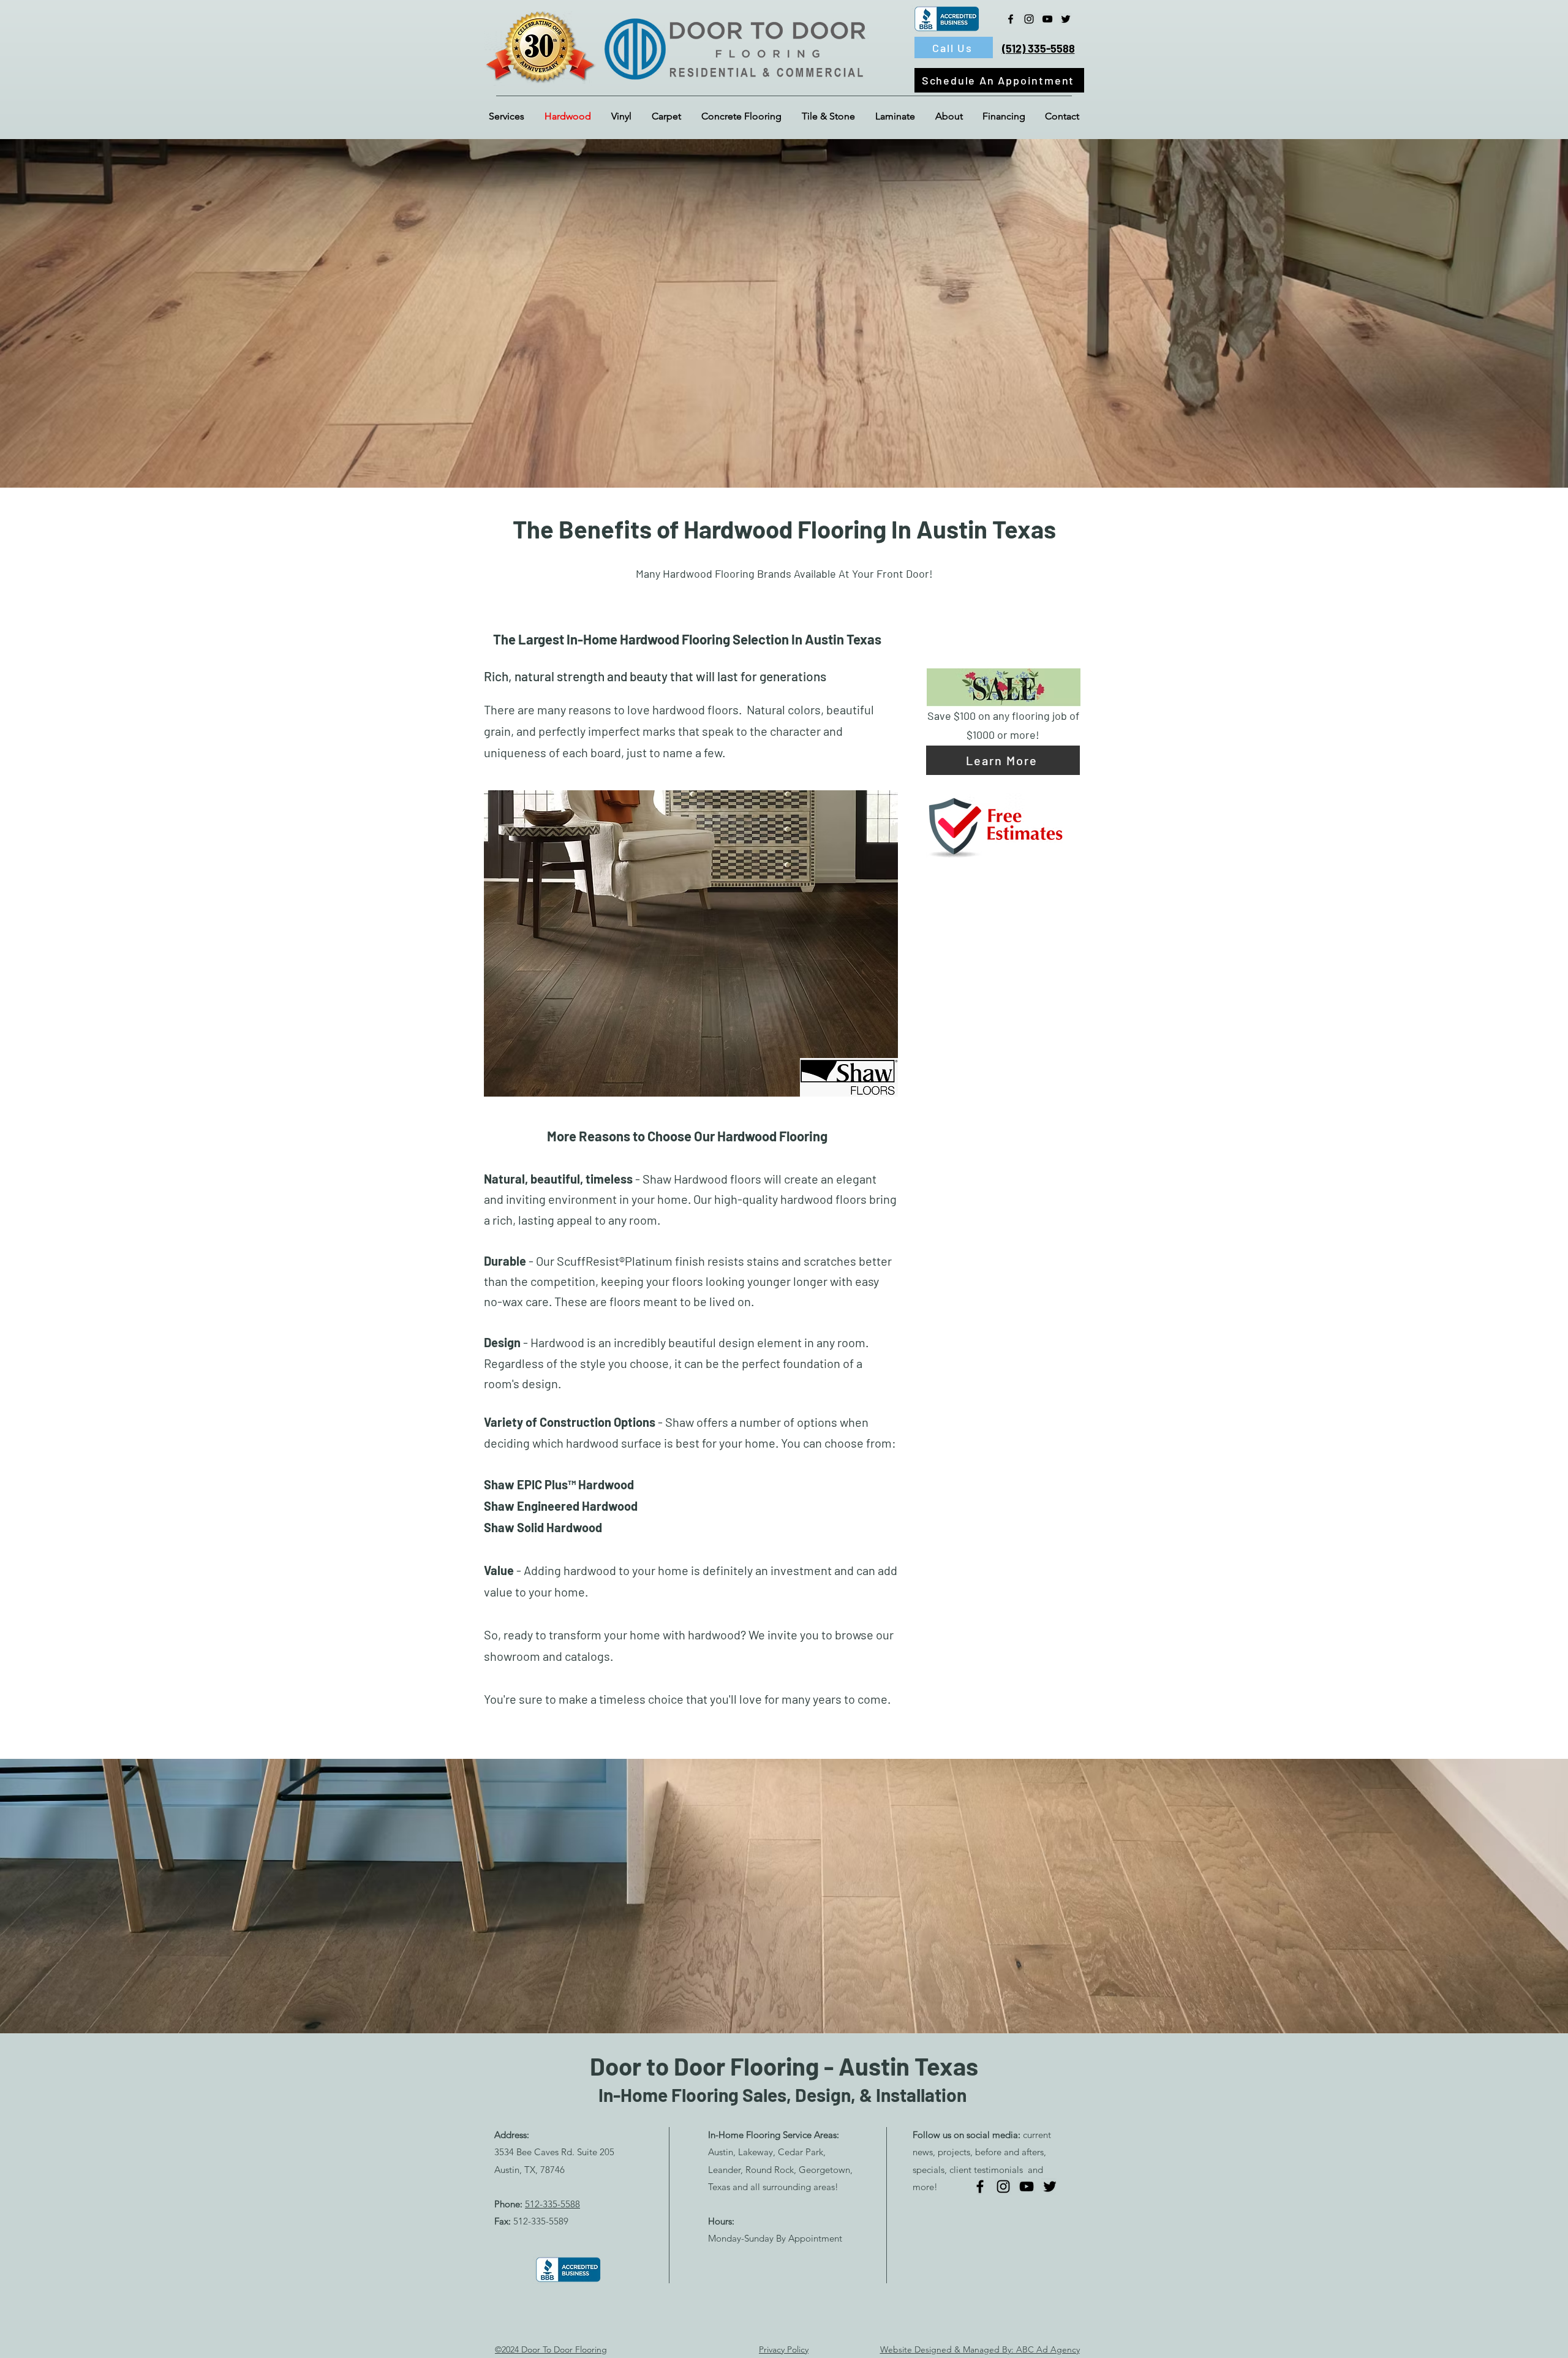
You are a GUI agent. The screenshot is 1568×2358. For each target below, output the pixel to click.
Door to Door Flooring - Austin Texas (784, 2066)
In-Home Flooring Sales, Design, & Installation (782, 2095)
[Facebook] (1011, 19)
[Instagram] (1029, 19)
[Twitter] (1066, 19)
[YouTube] (1047, 19)
